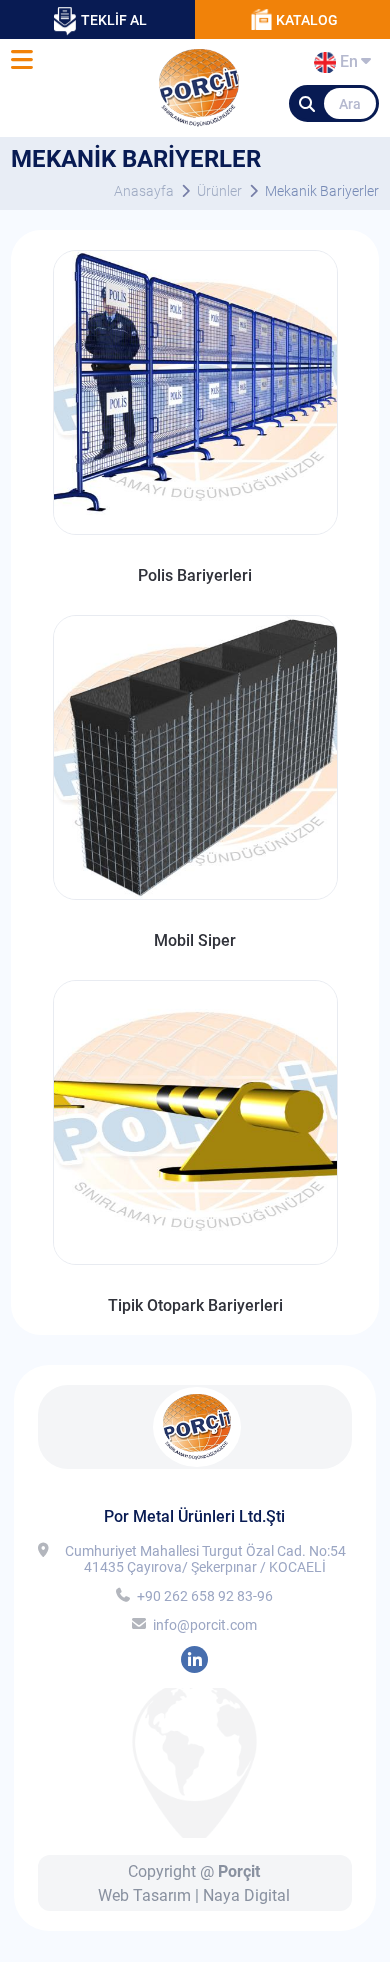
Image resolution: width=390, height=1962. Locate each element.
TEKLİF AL (114, 20)
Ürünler (219, 191)
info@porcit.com (205, 1625)
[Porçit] (21, 60)
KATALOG (307, 20)
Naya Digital (246, 1895)
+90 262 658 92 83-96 (205, 1596)
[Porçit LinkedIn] (194, 1659)
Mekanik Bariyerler (322, 191)
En (346, 65)
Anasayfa (144, 191)
